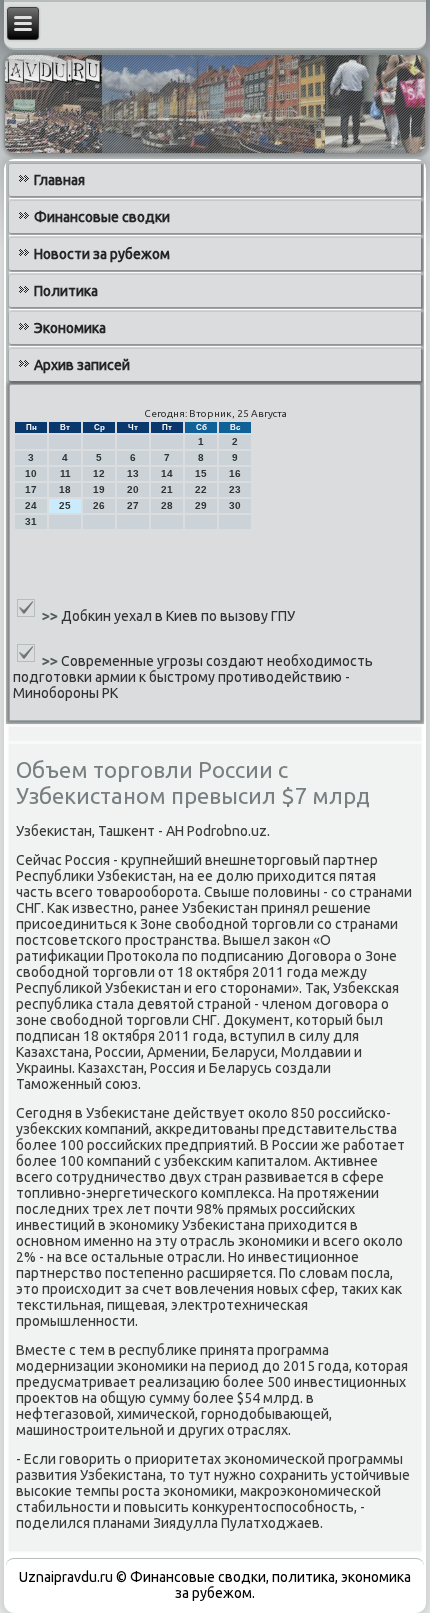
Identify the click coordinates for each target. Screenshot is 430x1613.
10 (31, 473)
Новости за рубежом (102, 254)
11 (65, 473)
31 (31, 521)
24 (31, 505)
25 (65, 505)
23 (235, 489)
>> (51, 616)
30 (235, 505)
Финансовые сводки (102, 217)
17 (31, 489)
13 (133, 473)
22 (201, 489)
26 (99, 505)
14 (167, 473)
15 (201, 473)
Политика (66, 291)
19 (99, 489)
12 (99, 473)
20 (133, 489)
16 (235, 473)
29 (201, 505)
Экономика (70, 328)
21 (167, 489)
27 (133, 505)
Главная (59, 180)
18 (65, 489)
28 (167, 505)
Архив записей (82, 365)
